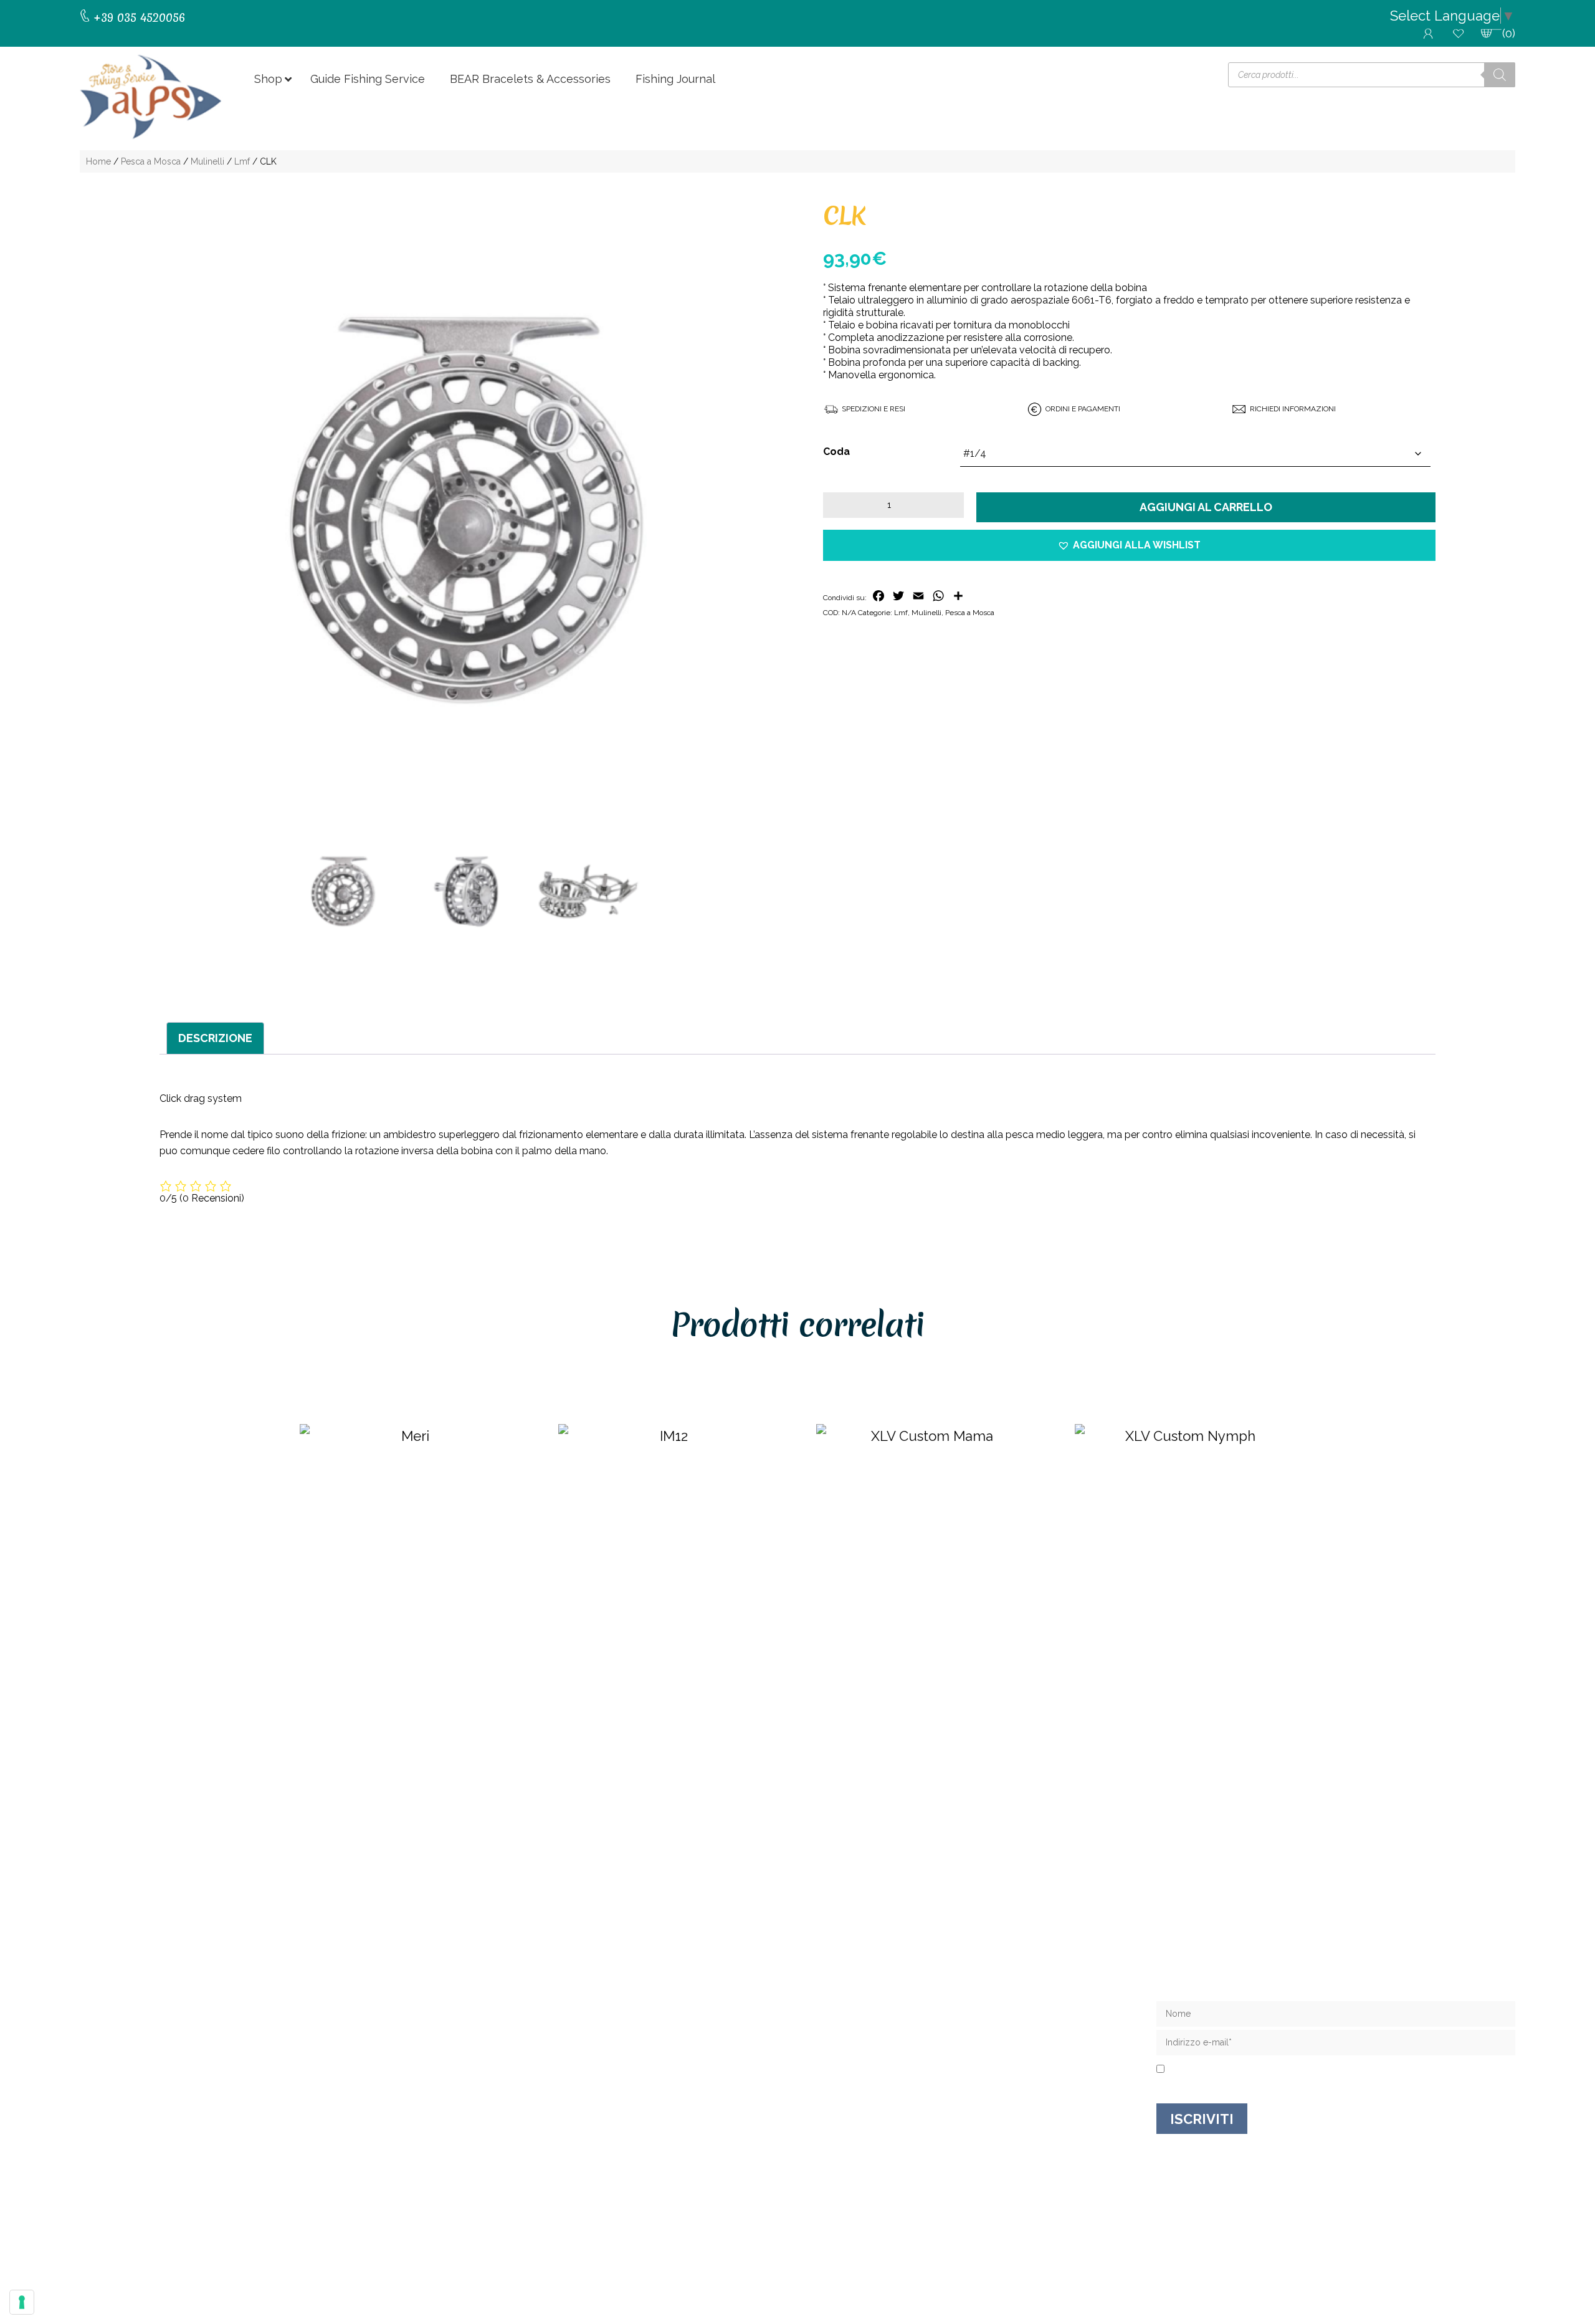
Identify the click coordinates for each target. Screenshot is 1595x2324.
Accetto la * (1217, 2070)
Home (98, 161)
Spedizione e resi (843, 2051)
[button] (1129, 546)
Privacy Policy (1238, 2070)
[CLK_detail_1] (466, 892)
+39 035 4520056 (137, 2044)
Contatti (819, 2031)
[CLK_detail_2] (588, 892)
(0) (1509, 33)
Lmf (242, 161)
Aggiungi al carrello (1206, 507)
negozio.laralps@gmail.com (164, 2069)
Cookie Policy (920, 2244)
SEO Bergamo (985, 2244)
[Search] (1500, 75)
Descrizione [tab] (215, 1038)
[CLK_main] (466, 510)
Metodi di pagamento (855, 2091)
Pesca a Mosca (151, 161)
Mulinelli (207, 161)
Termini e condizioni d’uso (865, 2071)
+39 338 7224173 (137, 2057)
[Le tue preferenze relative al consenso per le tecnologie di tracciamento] (22, 2302)
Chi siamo (823, 2011)
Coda (836, 452)
